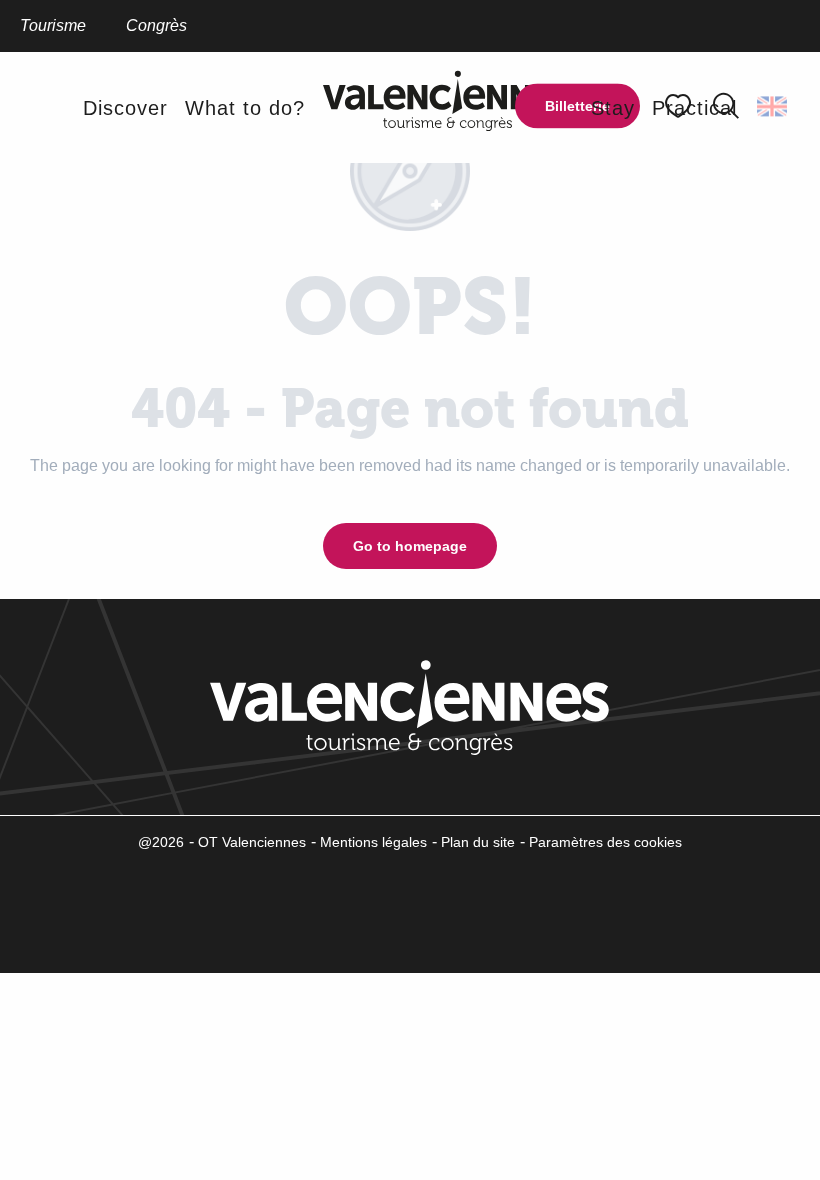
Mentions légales (373, 842)
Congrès (156, 25)
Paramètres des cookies (605, 842)
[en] (773, 106)
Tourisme (53, 25)
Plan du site (478, 842)
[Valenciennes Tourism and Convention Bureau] (448, 107)
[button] (773, 106)
